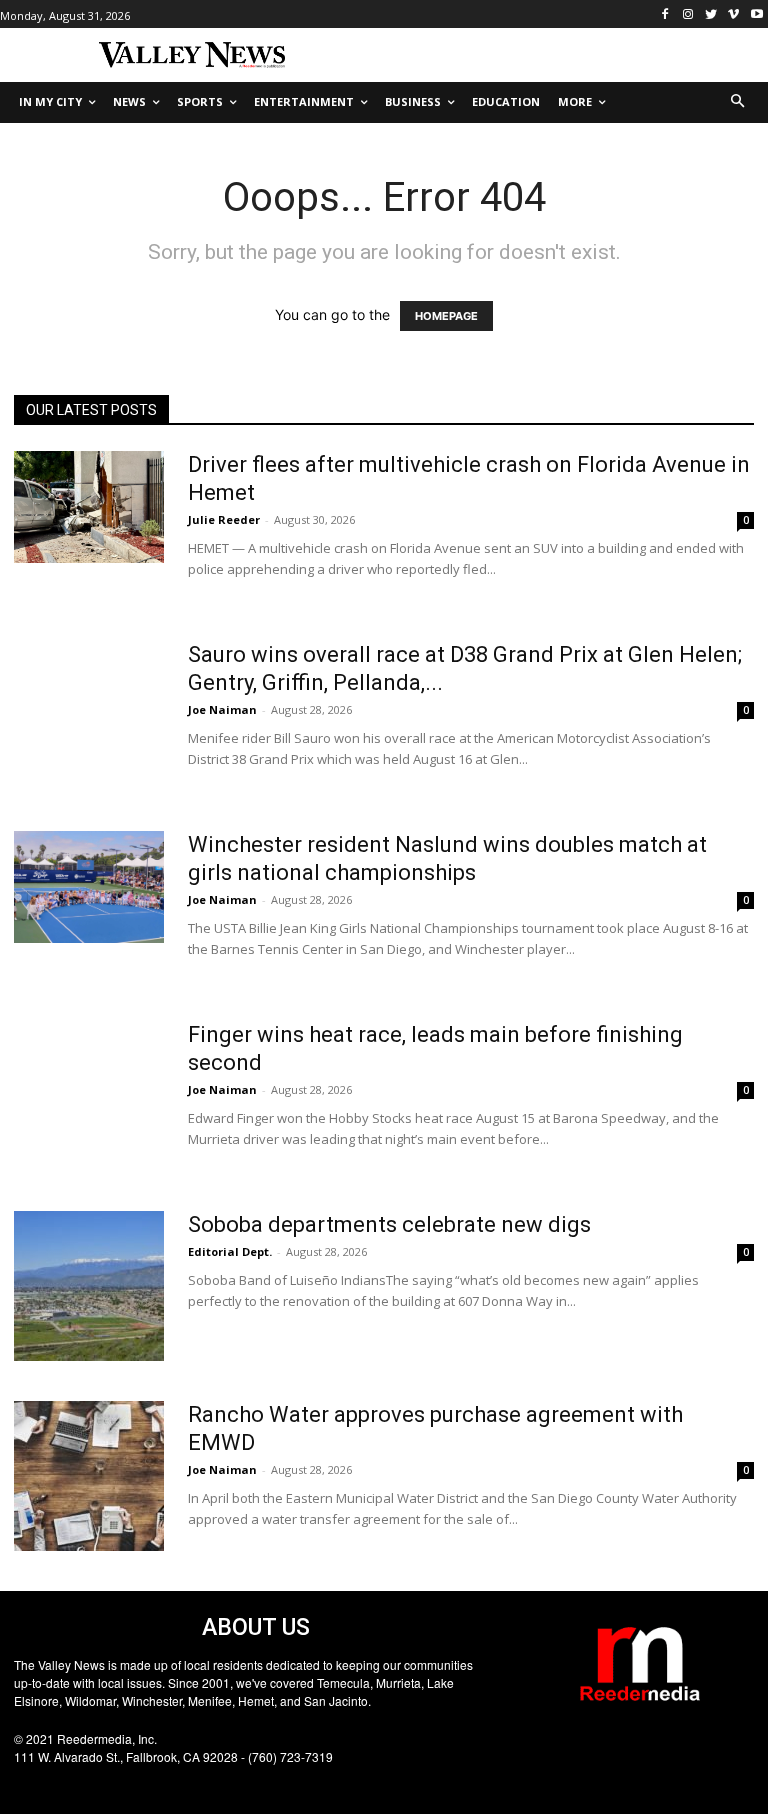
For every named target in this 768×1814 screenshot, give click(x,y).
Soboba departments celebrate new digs (389, 1224)
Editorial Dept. (230, 1251)
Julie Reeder (224, 519)
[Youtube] (756, 14)
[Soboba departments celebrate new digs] (89, 1286)
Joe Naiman (222, 709)
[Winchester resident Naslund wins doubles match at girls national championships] (89, 887)
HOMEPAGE (446, 316)
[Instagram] (688, 14)
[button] (738, 102)
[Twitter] (711, 14)
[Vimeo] (733, 14)
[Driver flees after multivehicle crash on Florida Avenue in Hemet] (89, 507)
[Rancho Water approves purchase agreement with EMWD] (89, 1476)
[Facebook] (665, 14)
